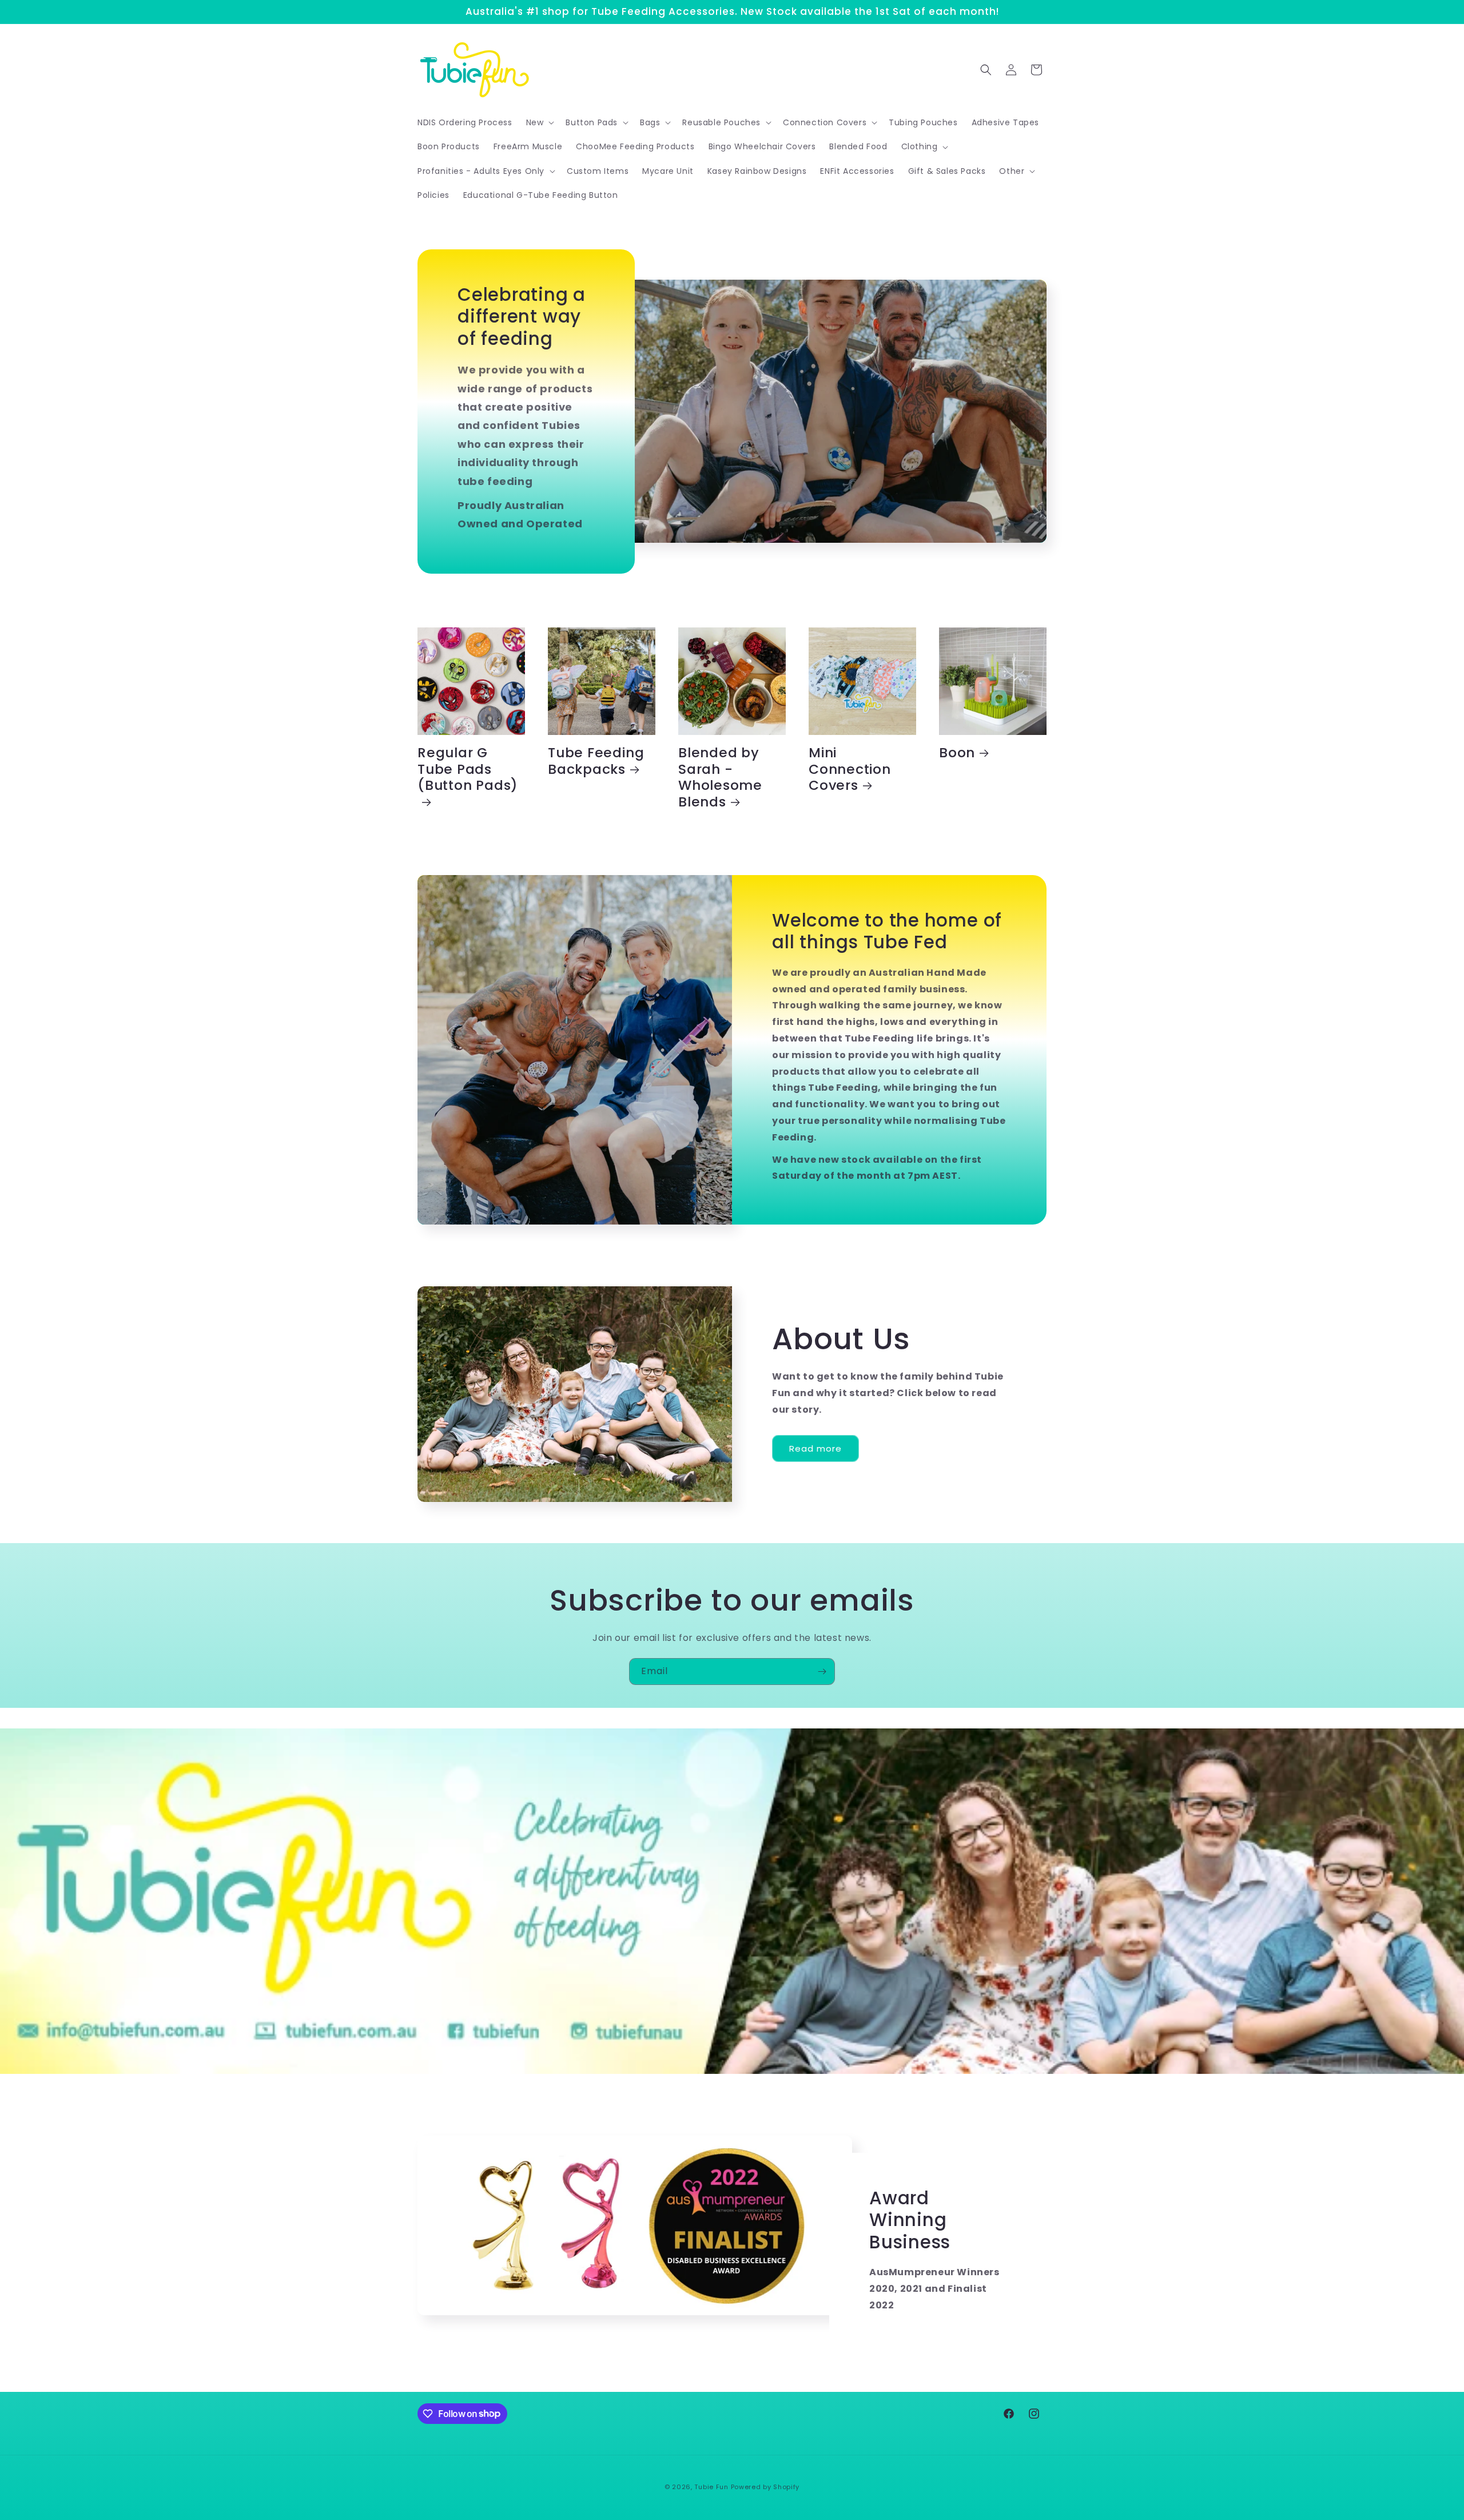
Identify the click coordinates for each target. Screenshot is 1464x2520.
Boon (957, 753)
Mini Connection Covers (850, 769)
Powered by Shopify (765, 2487)
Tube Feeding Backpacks (596, 761)
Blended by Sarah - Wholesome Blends (720, 778)
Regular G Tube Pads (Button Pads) (468, 770)
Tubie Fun (711, 2487)
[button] (539, 122)
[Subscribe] (822, 1672)
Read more (815, 1448)
